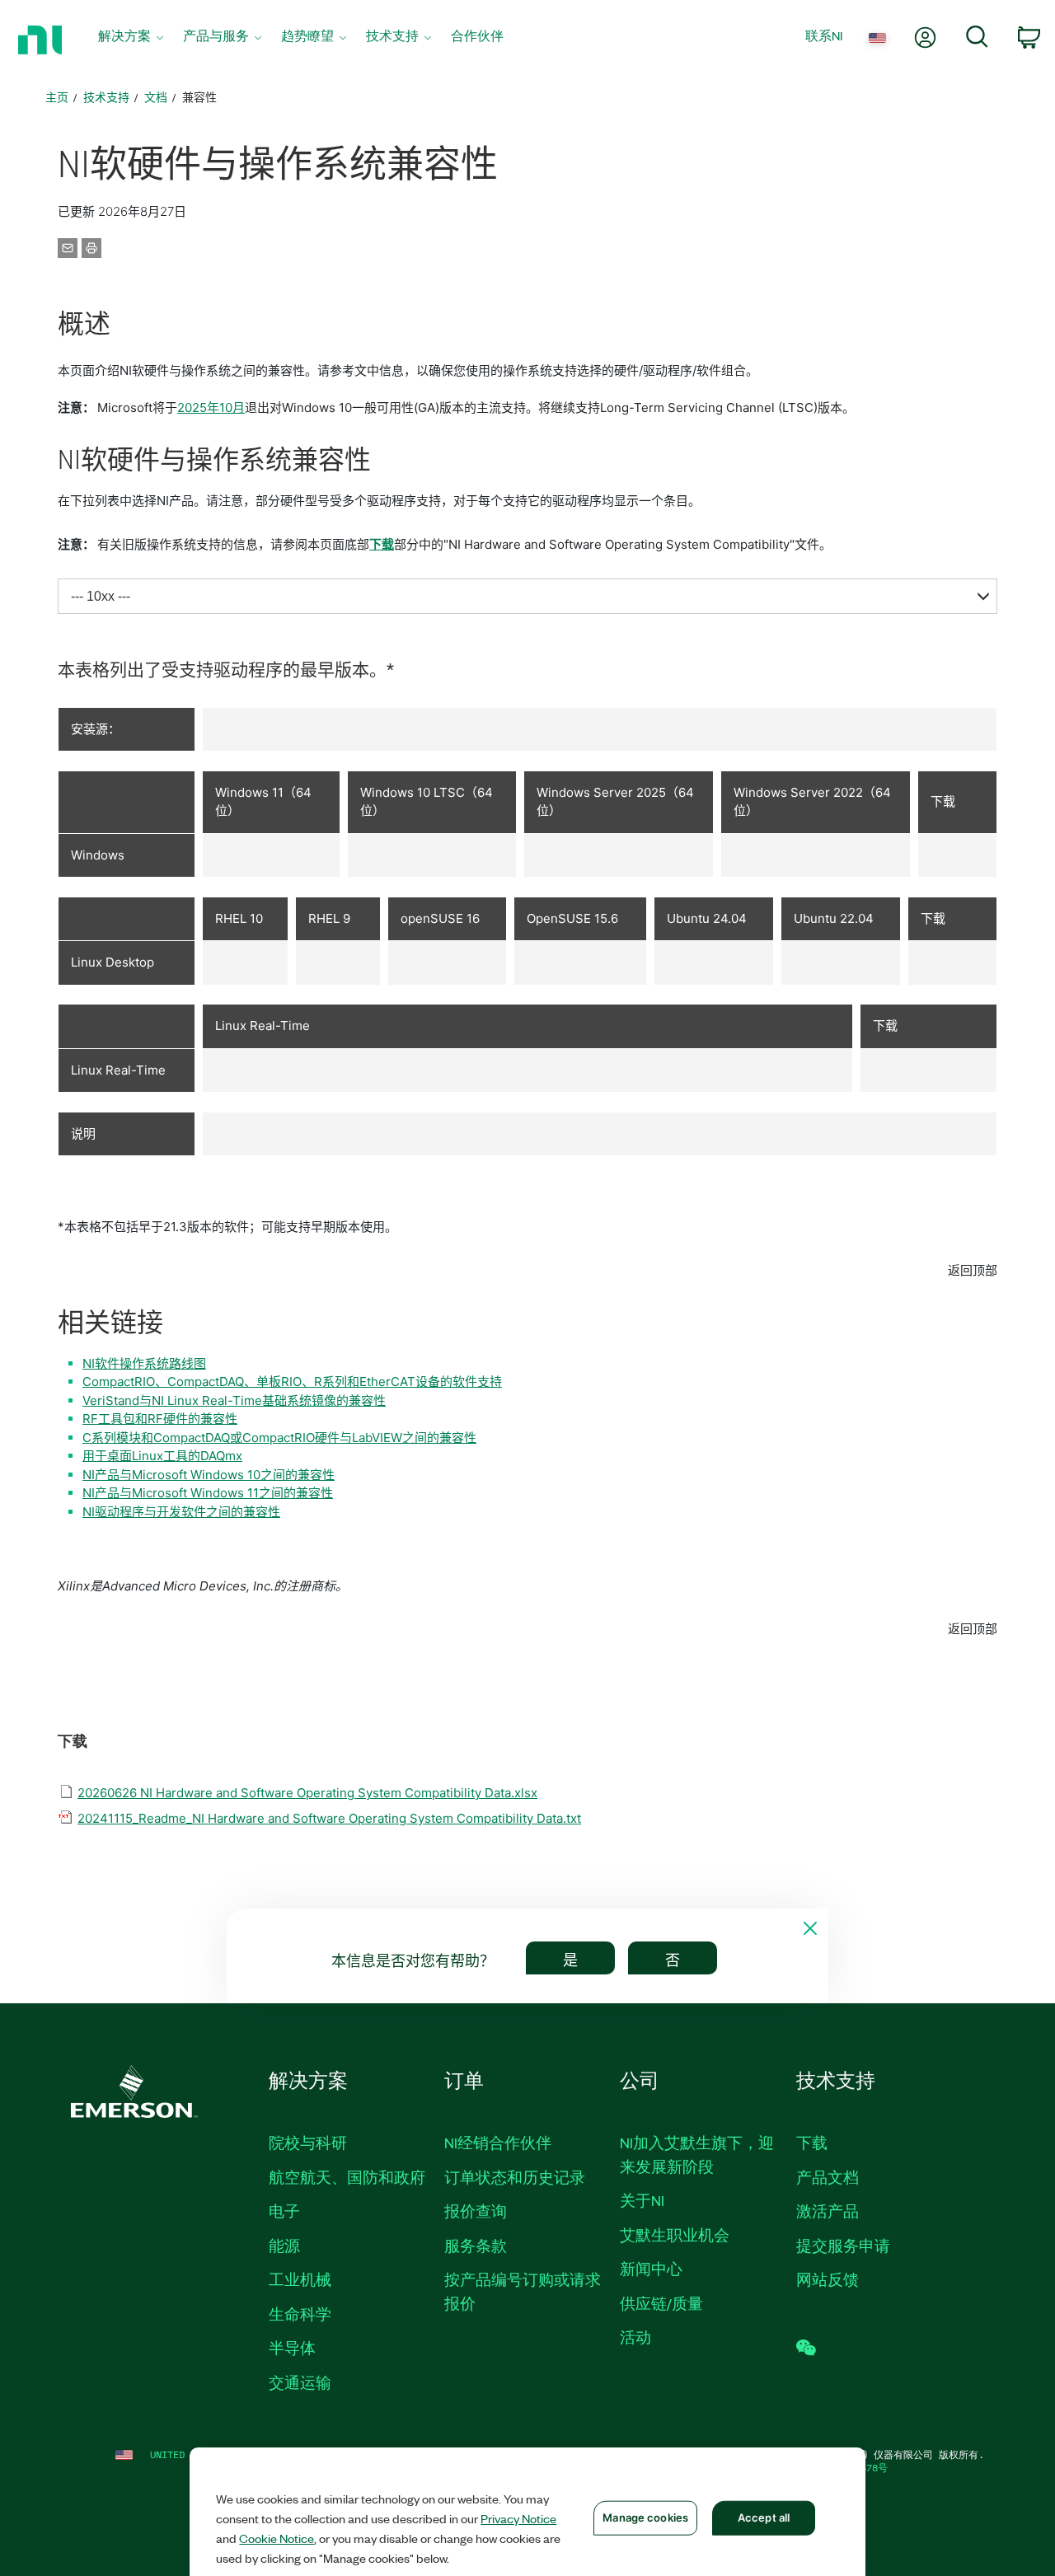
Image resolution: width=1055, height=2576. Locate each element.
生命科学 (300, 2314)
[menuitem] (131, 40)
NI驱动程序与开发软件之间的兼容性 (181, 1512)
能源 (284, 2246)
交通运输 (300, 2382)
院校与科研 (308, 2143)
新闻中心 (651, 2269)
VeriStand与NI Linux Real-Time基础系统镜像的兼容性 (234, 1400)
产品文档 (828, 2177)
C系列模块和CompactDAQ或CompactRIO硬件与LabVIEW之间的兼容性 (279, 1438)
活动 (635, 2337)
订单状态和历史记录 (515, 2177)
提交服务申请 (843, 2246)
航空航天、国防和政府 (347, 2177)
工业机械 (300, 2279)
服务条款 (476, 2246)
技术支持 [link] (106, 97)
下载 (382, 544)
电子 (284, 2211)
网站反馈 (828, 2279)
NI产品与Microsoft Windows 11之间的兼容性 (208, 1493)
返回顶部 (973, 1270)
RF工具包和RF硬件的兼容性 (160, 1419)
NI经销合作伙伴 (498, 2143)
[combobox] (527, 596)
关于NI (642, 2200)
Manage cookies (645, 2517)
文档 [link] (156, 97)
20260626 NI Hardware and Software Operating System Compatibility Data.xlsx (307, 1793)
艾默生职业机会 (675, 2235)
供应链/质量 (661, 2303)
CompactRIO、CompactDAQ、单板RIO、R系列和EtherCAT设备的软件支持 (292, 1382)
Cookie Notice (277, 2538)
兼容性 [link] (199, 97)
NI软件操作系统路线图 (144, 1363)
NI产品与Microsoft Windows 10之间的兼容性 (209, 1475)
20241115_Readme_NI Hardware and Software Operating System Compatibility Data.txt (329, 1818)
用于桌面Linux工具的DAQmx (162, 1456)
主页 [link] (57, 97)
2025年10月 (211, 407)
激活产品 (828, 2211)
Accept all (764, 2517)
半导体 (292, 2348)
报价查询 (476, 2211)
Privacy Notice (518, 2518)
